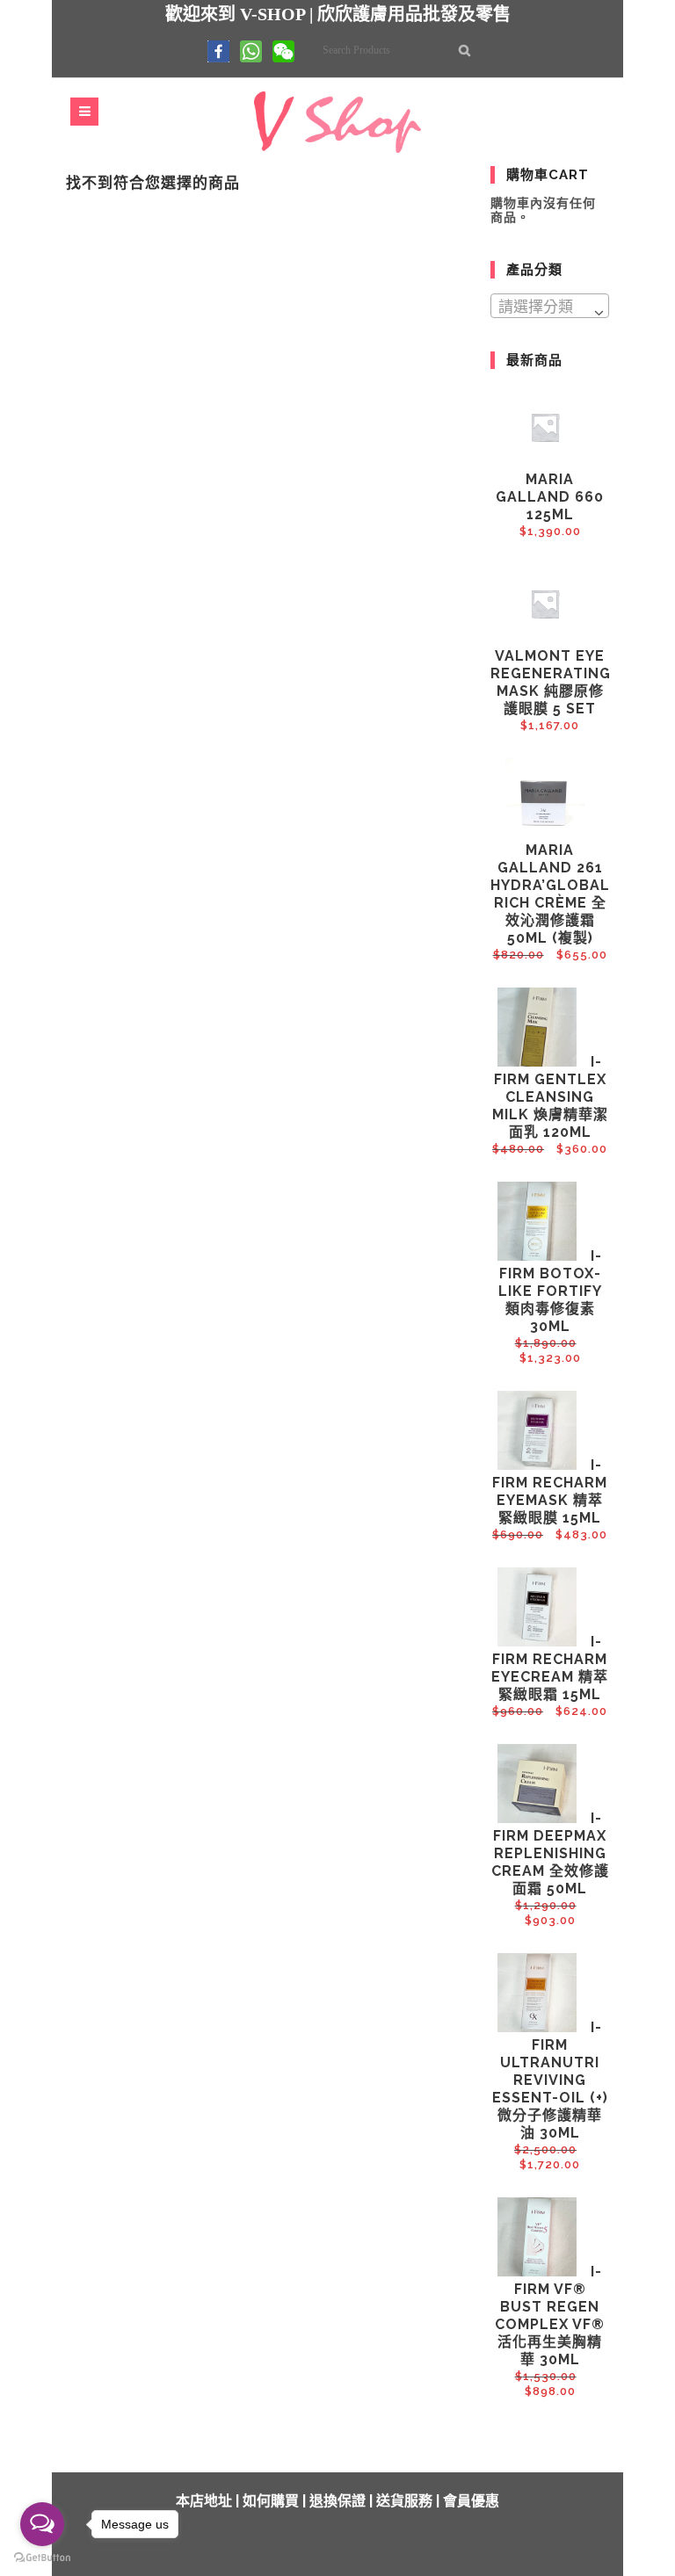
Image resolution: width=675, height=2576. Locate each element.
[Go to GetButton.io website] (42, 2558)
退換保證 (337, 2501)
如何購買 (271, 2501)
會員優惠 (471, 2501)
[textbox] (549, 307)
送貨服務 (404, 2501)
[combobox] (549, 306)
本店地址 (204, 2501)
